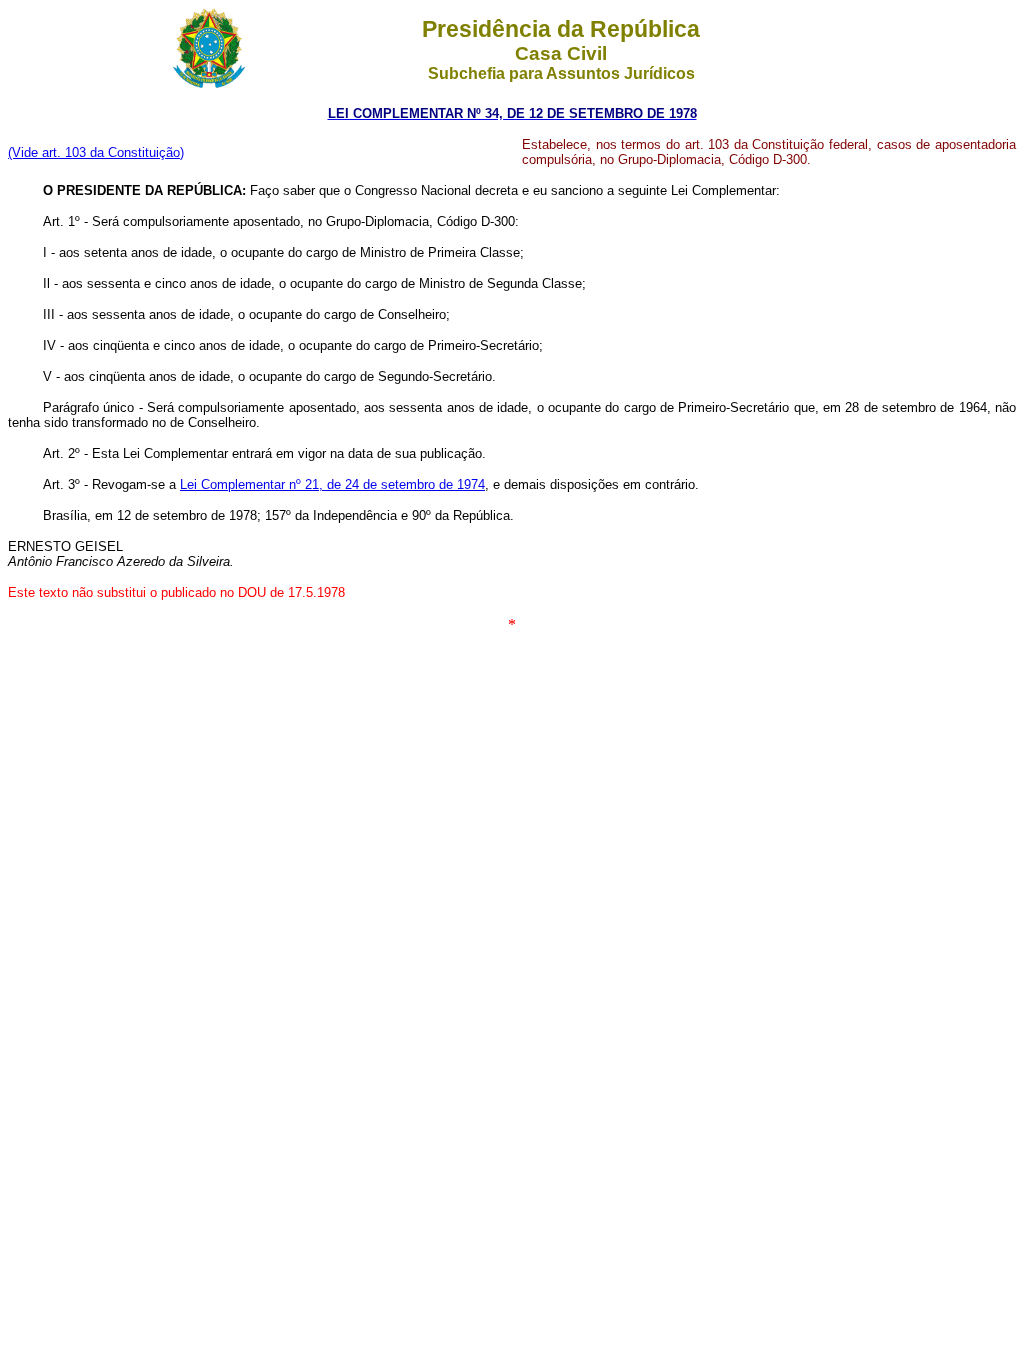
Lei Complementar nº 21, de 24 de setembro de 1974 (332, 484)
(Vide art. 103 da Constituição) (96, 152)
